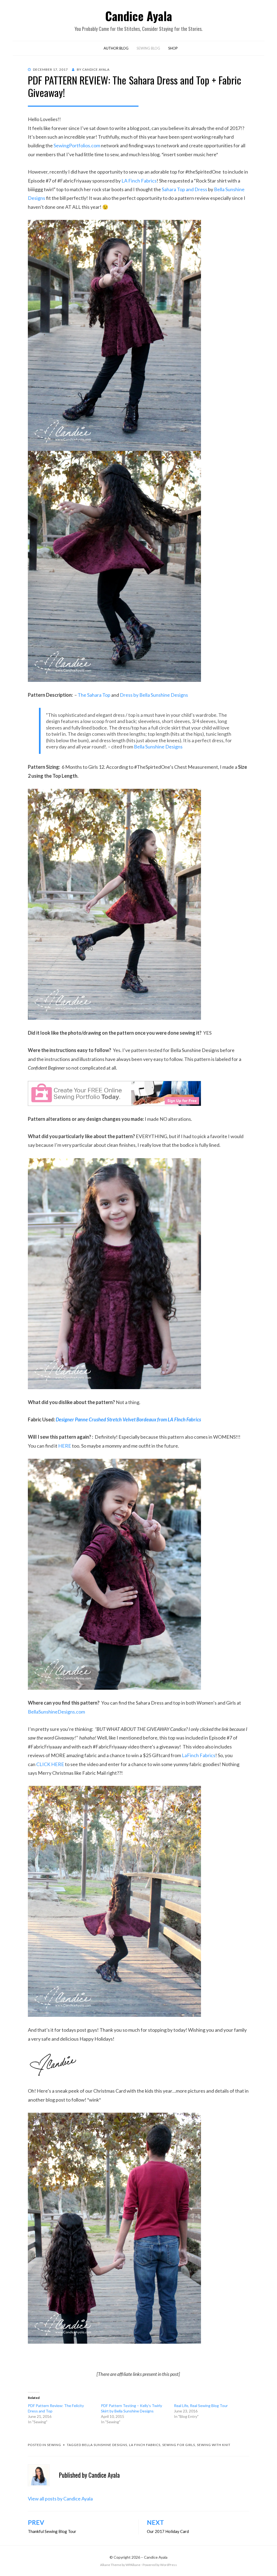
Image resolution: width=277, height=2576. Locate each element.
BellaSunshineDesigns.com (56, 1712)
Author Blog (116, 48)
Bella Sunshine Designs (158, 747)
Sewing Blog (148, 48)
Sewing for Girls (179, 2445)
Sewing (54, 2445)
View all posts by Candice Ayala (60, 2499)
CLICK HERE (50, 1764)
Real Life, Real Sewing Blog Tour (201, 2406)
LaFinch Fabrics (199, 1755)
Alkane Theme (111, 2565)
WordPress (169, 2565)
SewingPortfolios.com (77, 145)
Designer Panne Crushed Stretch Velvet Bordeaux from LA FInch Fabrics (128, 1419)
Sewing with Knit (214, 2445)
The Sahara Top (94, 695)
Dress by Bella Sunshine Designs (154, 695)
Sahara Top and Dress (184, 189)
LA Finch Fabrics (139, 181)
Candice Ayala (139, 16)
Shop (173, 48)
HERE (65, 1446)
